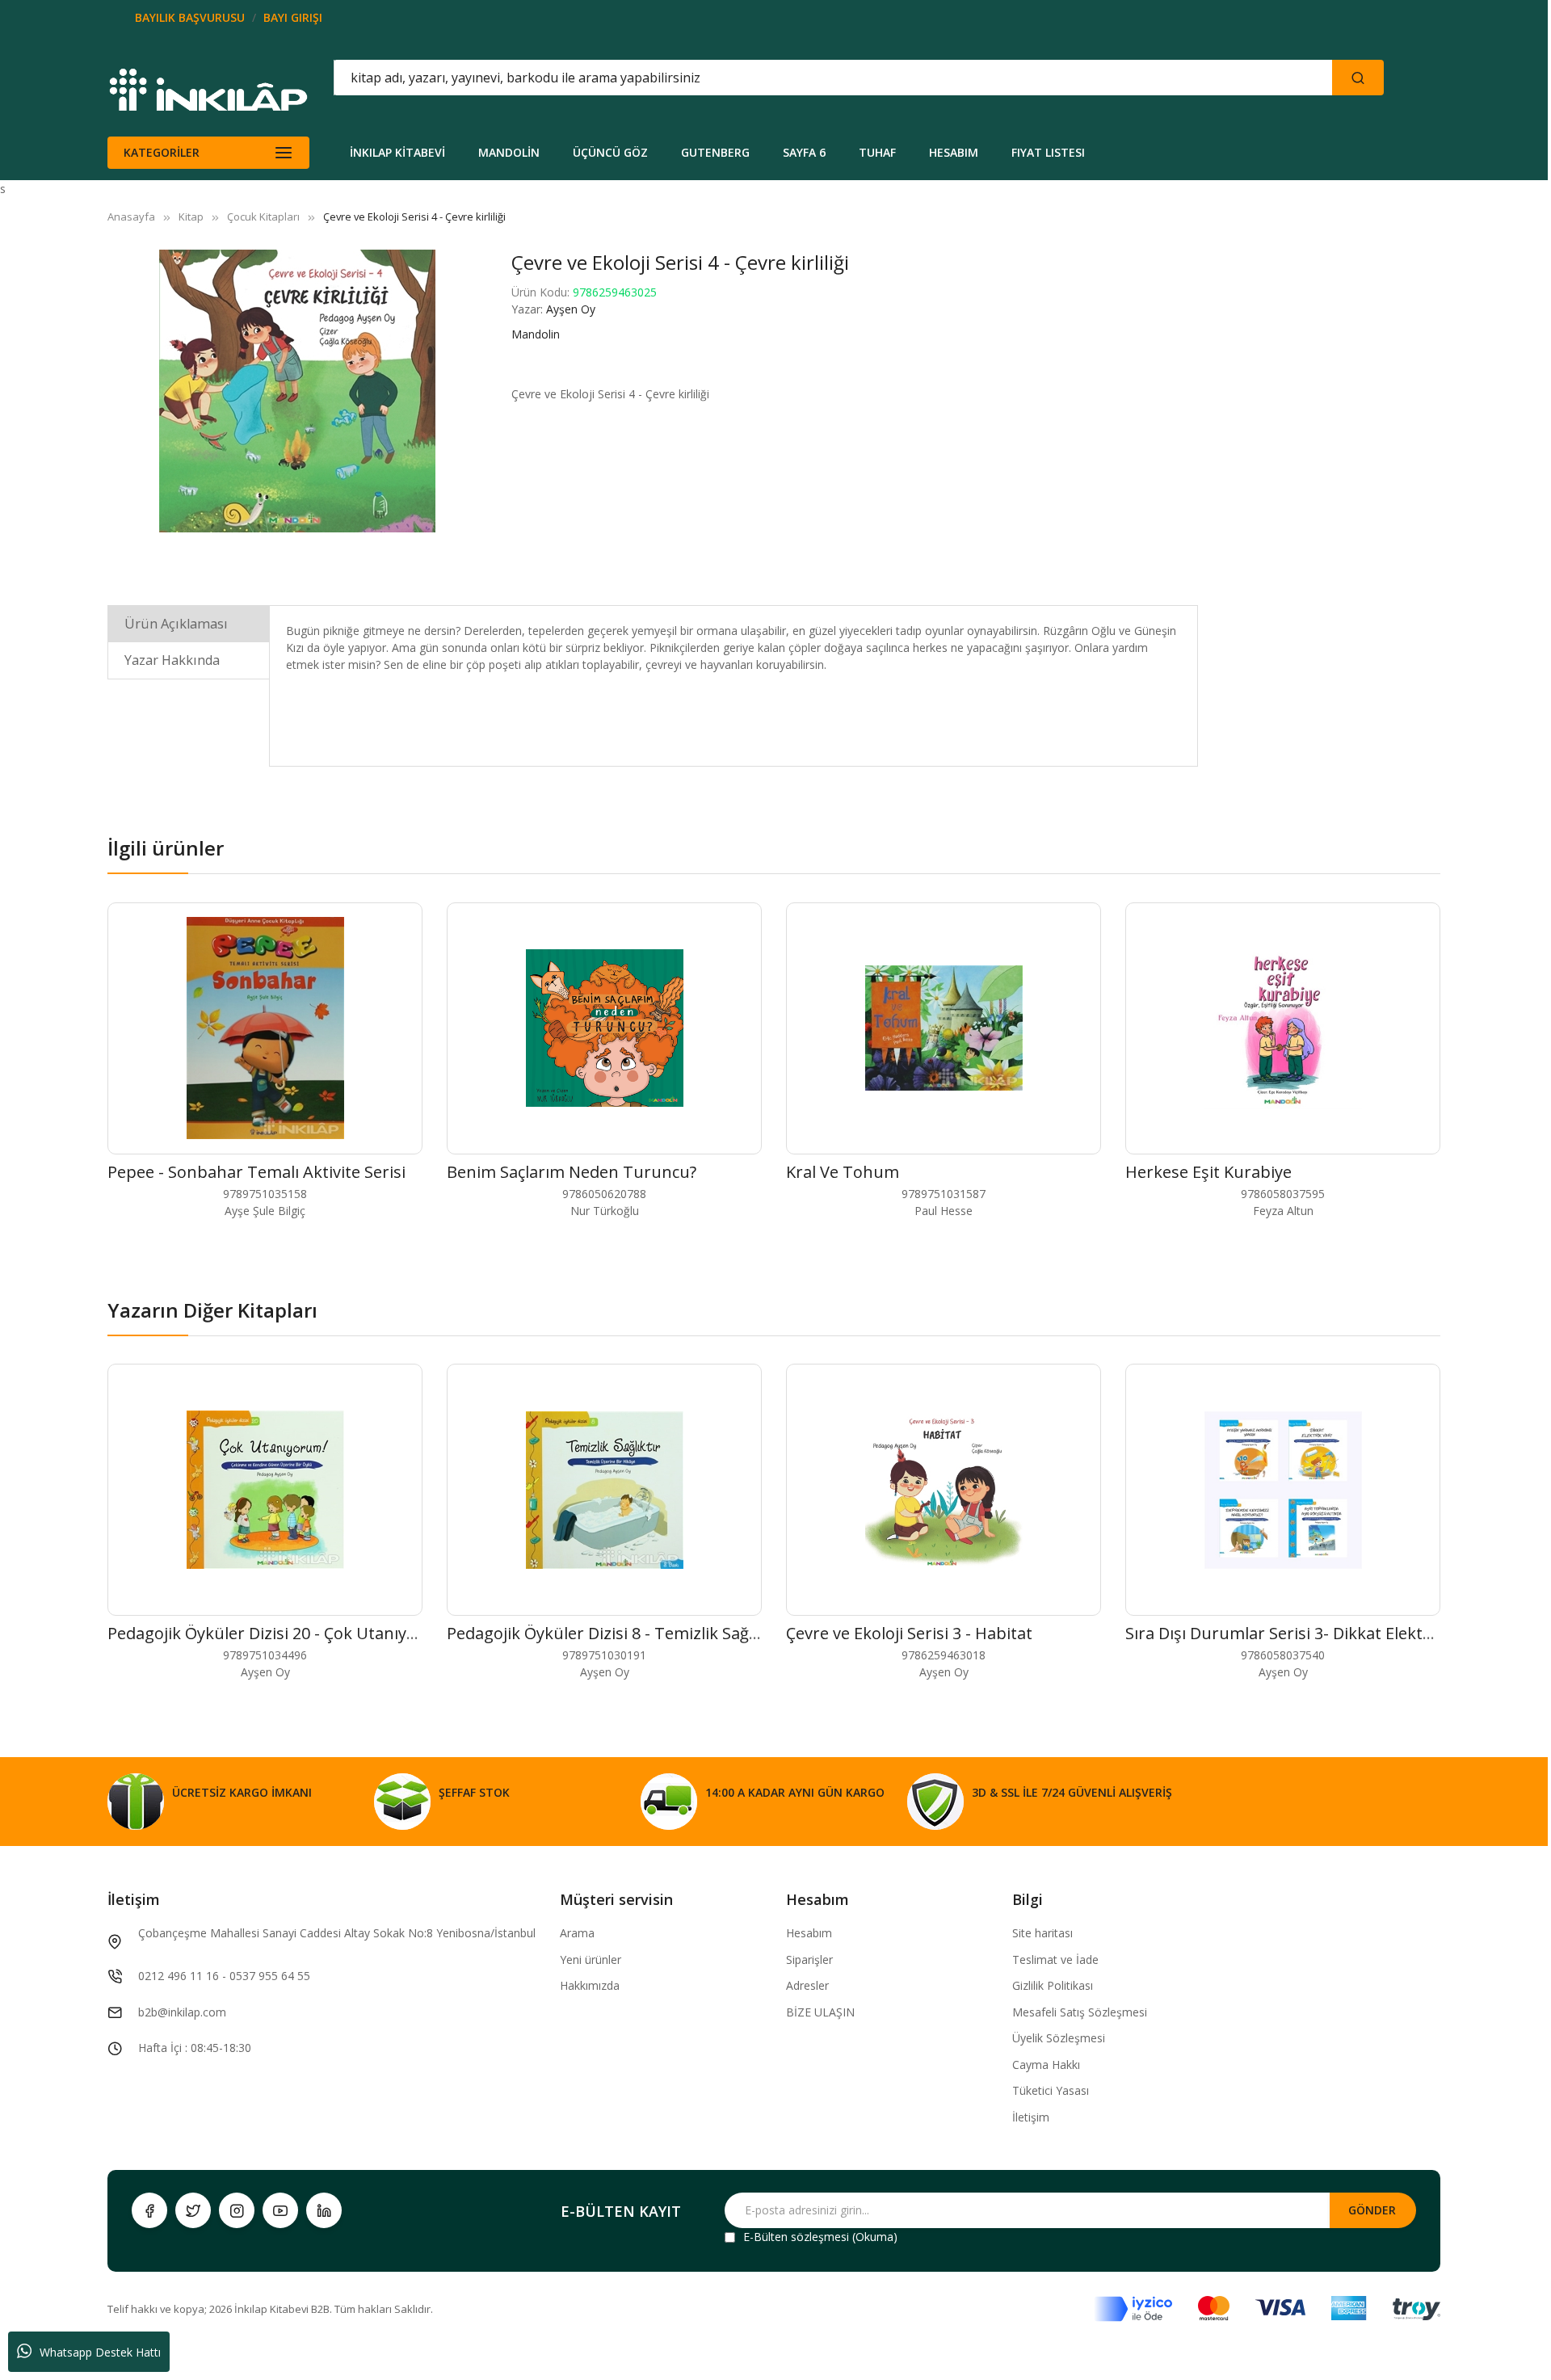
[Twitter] (193, 2210)
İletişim (1031, 2117)
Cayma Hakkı (1046, 2065)
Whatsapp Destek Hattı (100, 2352)
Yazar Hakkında (172, 660)
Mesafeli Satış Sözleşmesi (1080, 2012)
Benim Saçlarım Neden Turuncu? (572, 1172)
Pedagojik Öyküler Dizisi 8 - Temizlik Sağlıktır (615, 1633)
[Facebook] (149, 2210)
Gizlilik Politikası (1053, 1985)
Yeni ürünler (591, 1960)
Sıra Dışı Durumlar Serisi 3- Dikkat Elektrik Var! (1301, 1633)
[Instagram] (237, 2210)
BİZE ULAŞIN (820, 2012)
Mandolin (536, 334)
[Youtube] (280, 2210)
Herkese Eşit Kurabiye (1208, 1172)
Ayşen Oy (571, 309)
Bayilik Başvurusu (190, 17)
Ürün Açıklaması (176, 624)
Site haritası (1042, 1933)
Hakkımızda (590, 1985)
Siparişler (809, 1960)
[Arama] (1358, 78)
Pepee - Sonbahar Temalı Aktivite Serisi (256, 1172)
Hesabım (809, 1933)
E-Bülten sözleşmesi (796, 2237)
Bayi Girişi (293, 17)
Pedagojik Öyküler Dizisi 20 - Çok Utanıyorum (278, 1633)
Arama (577, 1933)
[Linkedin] (324, 2210)
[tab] (189, 623)
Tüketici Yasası (1051, 2090)
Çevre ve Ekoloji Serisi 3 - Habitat (909, 1633)
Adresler (807, 1985)
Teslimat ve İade (1055, 1960)
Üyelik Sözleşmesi (1059, 2038)
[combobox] (760, 78)
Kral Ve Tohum (843, 1172)
